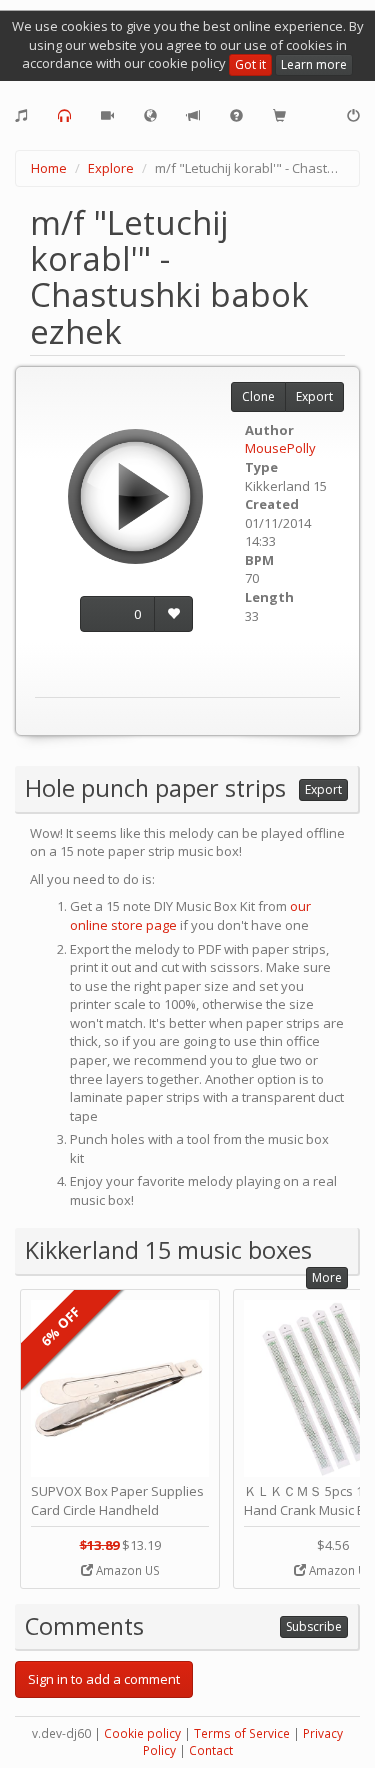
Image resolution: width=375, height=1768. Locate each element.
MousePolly (280, 448)
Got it (250, 64)
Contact (211, 1750)
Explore (111, 168)
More (327, 1277)
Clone (258, 396)
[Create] (21, 116)
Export (314, 396)
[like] (173, 614)
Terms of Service (242, 1733)
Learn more (314, 64)
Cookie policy (142, 1733)
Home (49, 168)
